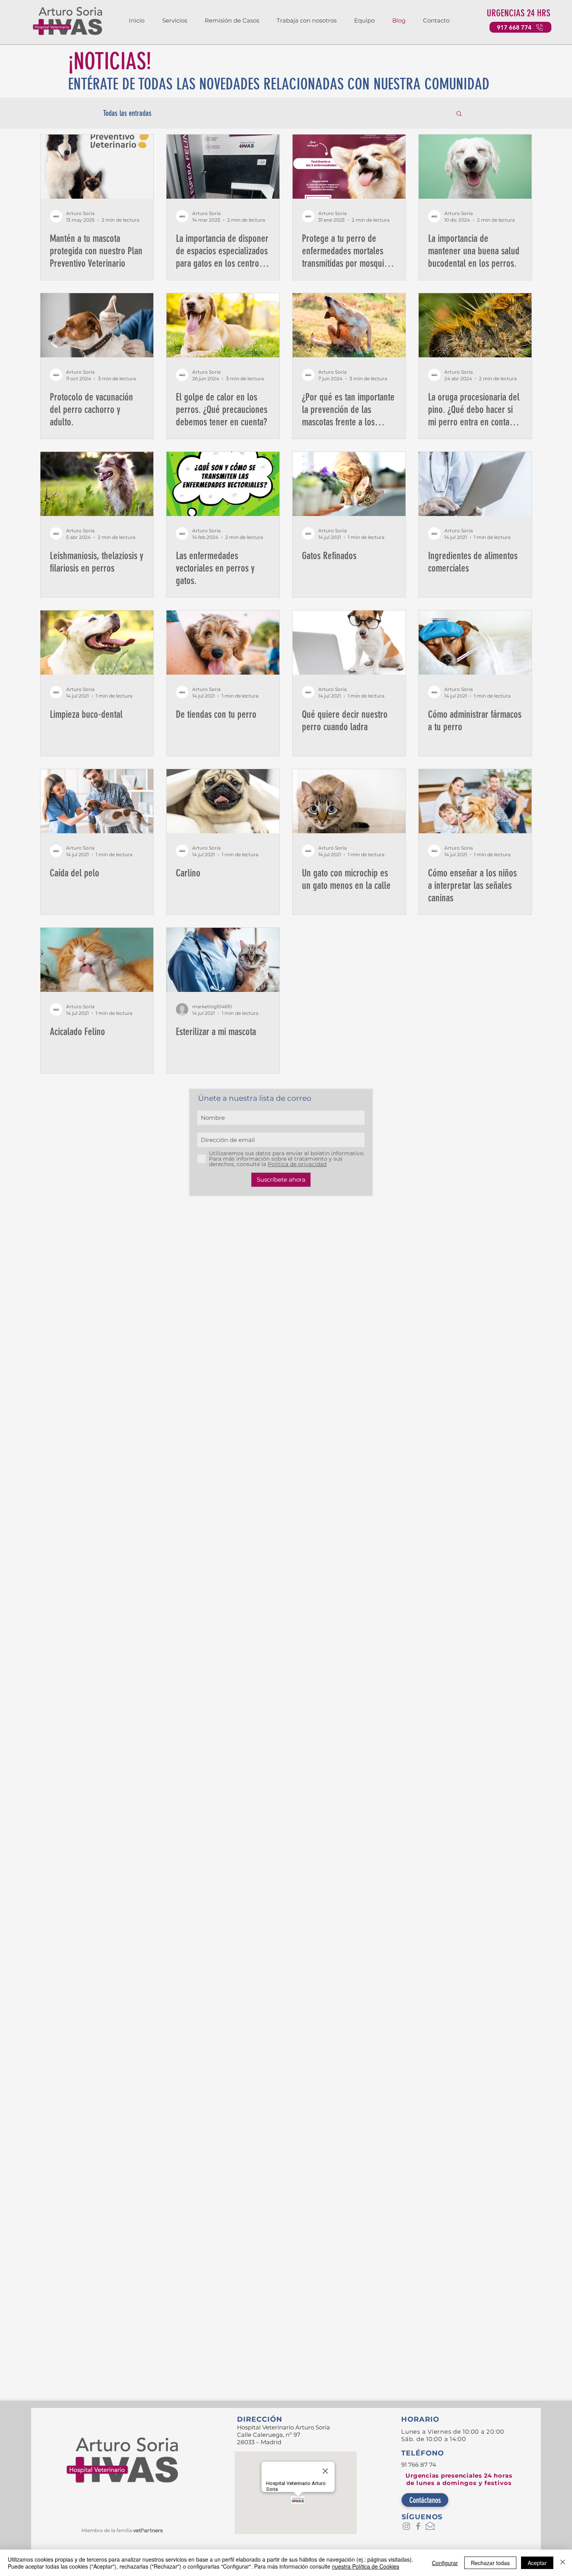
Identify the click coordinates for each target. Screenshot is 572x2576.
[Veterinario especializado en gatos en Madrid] (223, 167)
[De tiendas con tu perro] (223, 643)
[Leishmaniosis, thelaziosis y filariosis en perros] (97, 484)
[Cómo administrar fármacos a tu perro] (475, 643)
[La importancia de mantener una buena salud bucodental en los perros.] (475, 167)
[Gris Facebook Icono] (418, 2526)
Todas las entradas (127, 113)
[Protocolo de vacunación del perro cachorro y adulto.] (97, 325)
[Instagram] (406, 2526)
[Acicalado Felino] (97, 960)
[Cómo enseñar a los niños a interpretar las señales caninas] (475, 801)
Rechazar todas (490, 2563)
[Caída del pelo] (97, 801)
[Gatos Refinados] (349, 484)
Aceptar (537, 2563)
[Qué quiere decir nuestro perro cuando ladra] (349, 643)
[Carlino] (223, 801)
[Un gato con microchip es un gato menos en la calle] (349, 801)
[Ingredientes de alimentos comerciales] (475, 484)
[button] (172, 21)
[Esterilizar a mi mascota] (223, 960)
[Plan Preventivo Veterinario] (97, 167)
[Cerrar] (563, 2563)
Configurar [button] (445, 2563)
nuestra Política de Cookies (366, 2566)
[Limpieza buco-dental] (97, 643)
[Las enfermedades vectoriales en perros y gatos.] (223, 484)
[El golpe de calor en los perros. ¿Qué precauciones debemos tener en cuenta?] (223, 325)
